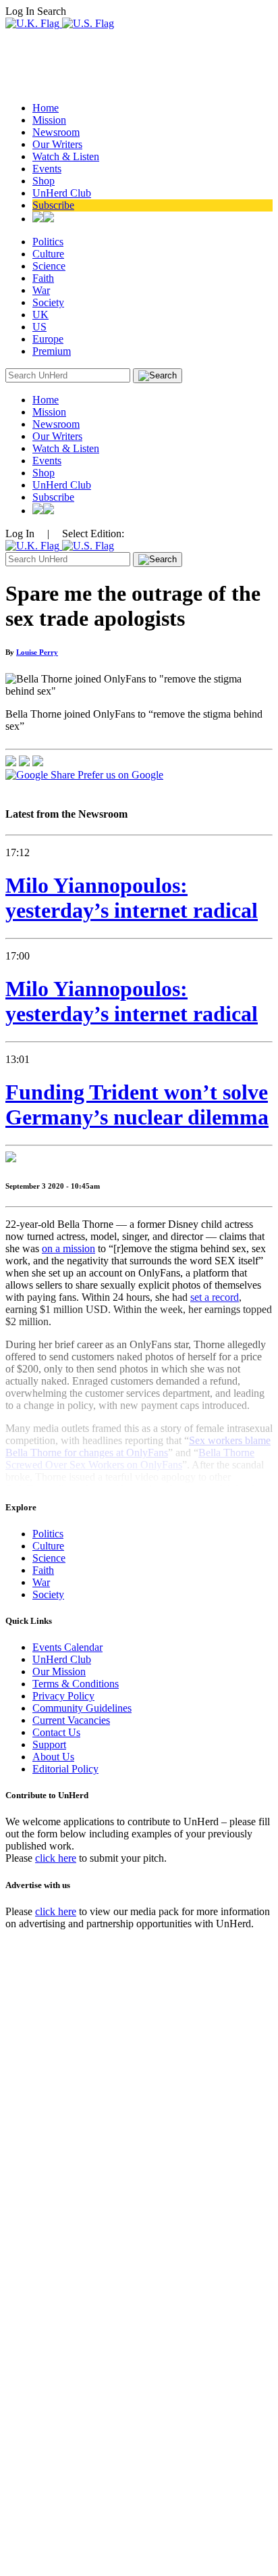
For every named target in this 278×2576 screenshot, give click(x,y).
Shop (44, 181)
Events (47, 169)
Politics (48, 242)
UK (40, 315)
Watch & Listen (66, 156)
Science (49, 266)
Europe (48, 339)
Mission (49, 120)
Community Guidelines (82, 1708)
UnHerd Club (62, 193)
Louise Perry (37, 652)
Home (46, 108)
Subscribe (53, 205)
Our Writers (57, 144)
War (41, 290)
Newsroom (56, 132)
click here (56, 1858)
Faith (43, 278)
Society (48, 302)
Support (49, 1744)
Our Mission (59, 1671)
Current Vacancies (71, 1720)
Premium (52, 351)
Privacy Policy (63, 1696)
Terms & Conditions (76, 1684)
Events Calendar (67, 1647)
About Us (53, 1757)
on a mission (68, 1248)
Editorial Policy (65, 1769)
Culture (48, 254)
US (39, 327)
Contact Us (56, 1732)
